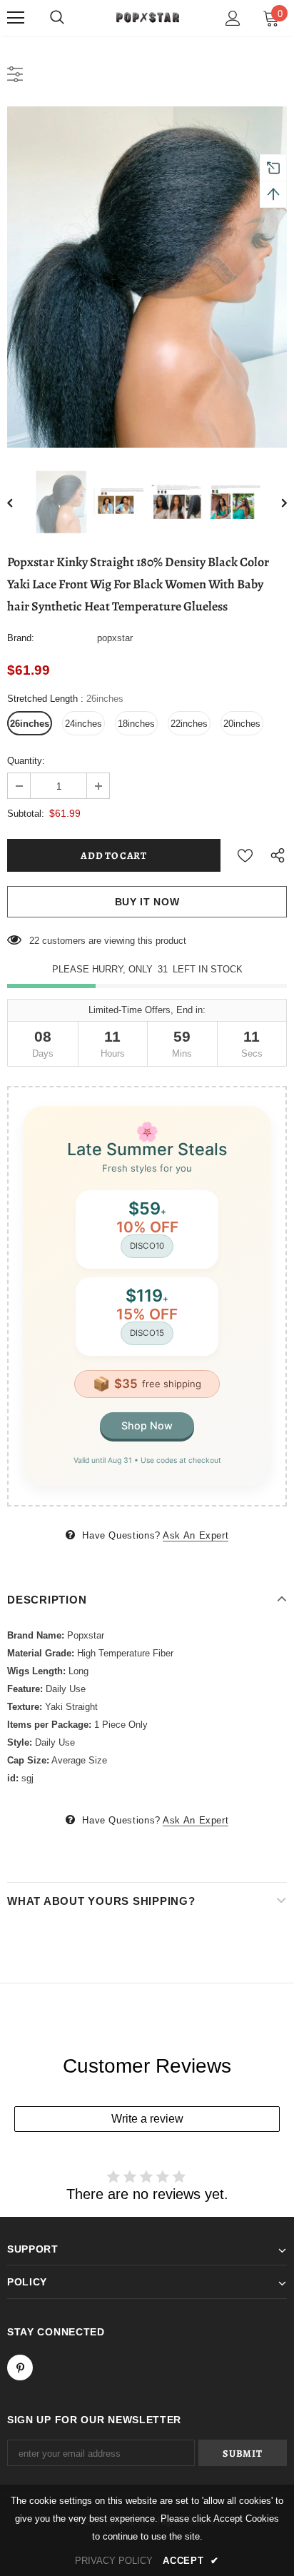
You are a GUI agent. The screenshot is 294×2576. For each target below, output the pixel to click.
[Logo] (147, 17)
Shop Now (147, 1425)
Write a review (147, 2119)
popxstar (115, 638)
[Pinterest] (20, 2368)
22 (34, 941)
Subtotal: (26, 814)
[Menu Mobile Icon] (16, 18)
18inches (136, 724)
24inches (83, 724)
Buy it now (147, 902)
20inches (242, 724)
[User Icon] (233, 18)
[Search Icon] (57, 18)
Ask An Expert (196, 1535)
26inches (30, 724)
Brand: (21, 638)
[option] (147, 277)
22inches (189, 724)
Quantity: (26, 761)
